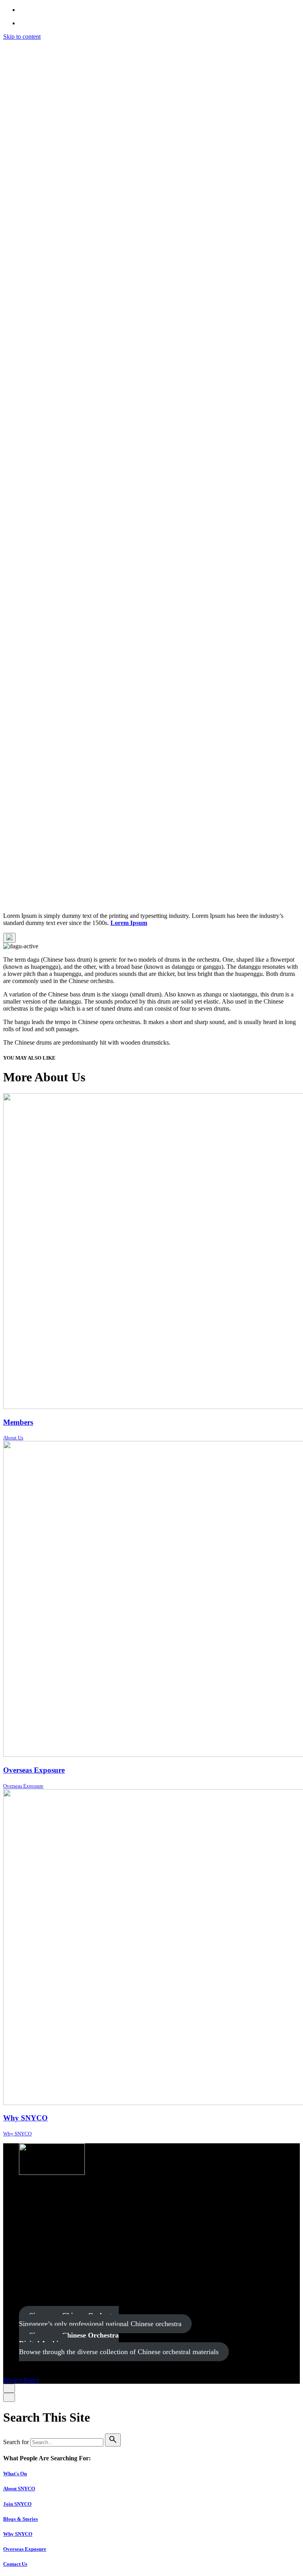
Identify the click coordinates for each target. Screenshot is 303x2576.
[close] (9, 341)
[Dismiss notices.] (9, 938)
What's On (15, 2474)
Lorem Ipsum (129, 923)
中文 (75, 57)
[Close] (9, 2388)
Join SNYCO (17, 2504)
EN (51, 57)
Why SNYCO (18, 2534)
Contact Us (15, 2564)
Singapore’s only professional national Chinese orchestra (100, 2320)
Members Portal (54, 65)
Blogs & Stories (21, 2519)
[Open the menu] (9, 901)
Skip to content (22, 37)
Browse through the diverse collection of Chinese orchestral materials (119, 2343)
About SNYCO (19, 2489)
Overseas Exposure (25, 2549)
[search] (113, 2440)
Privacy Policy (21, 886)
